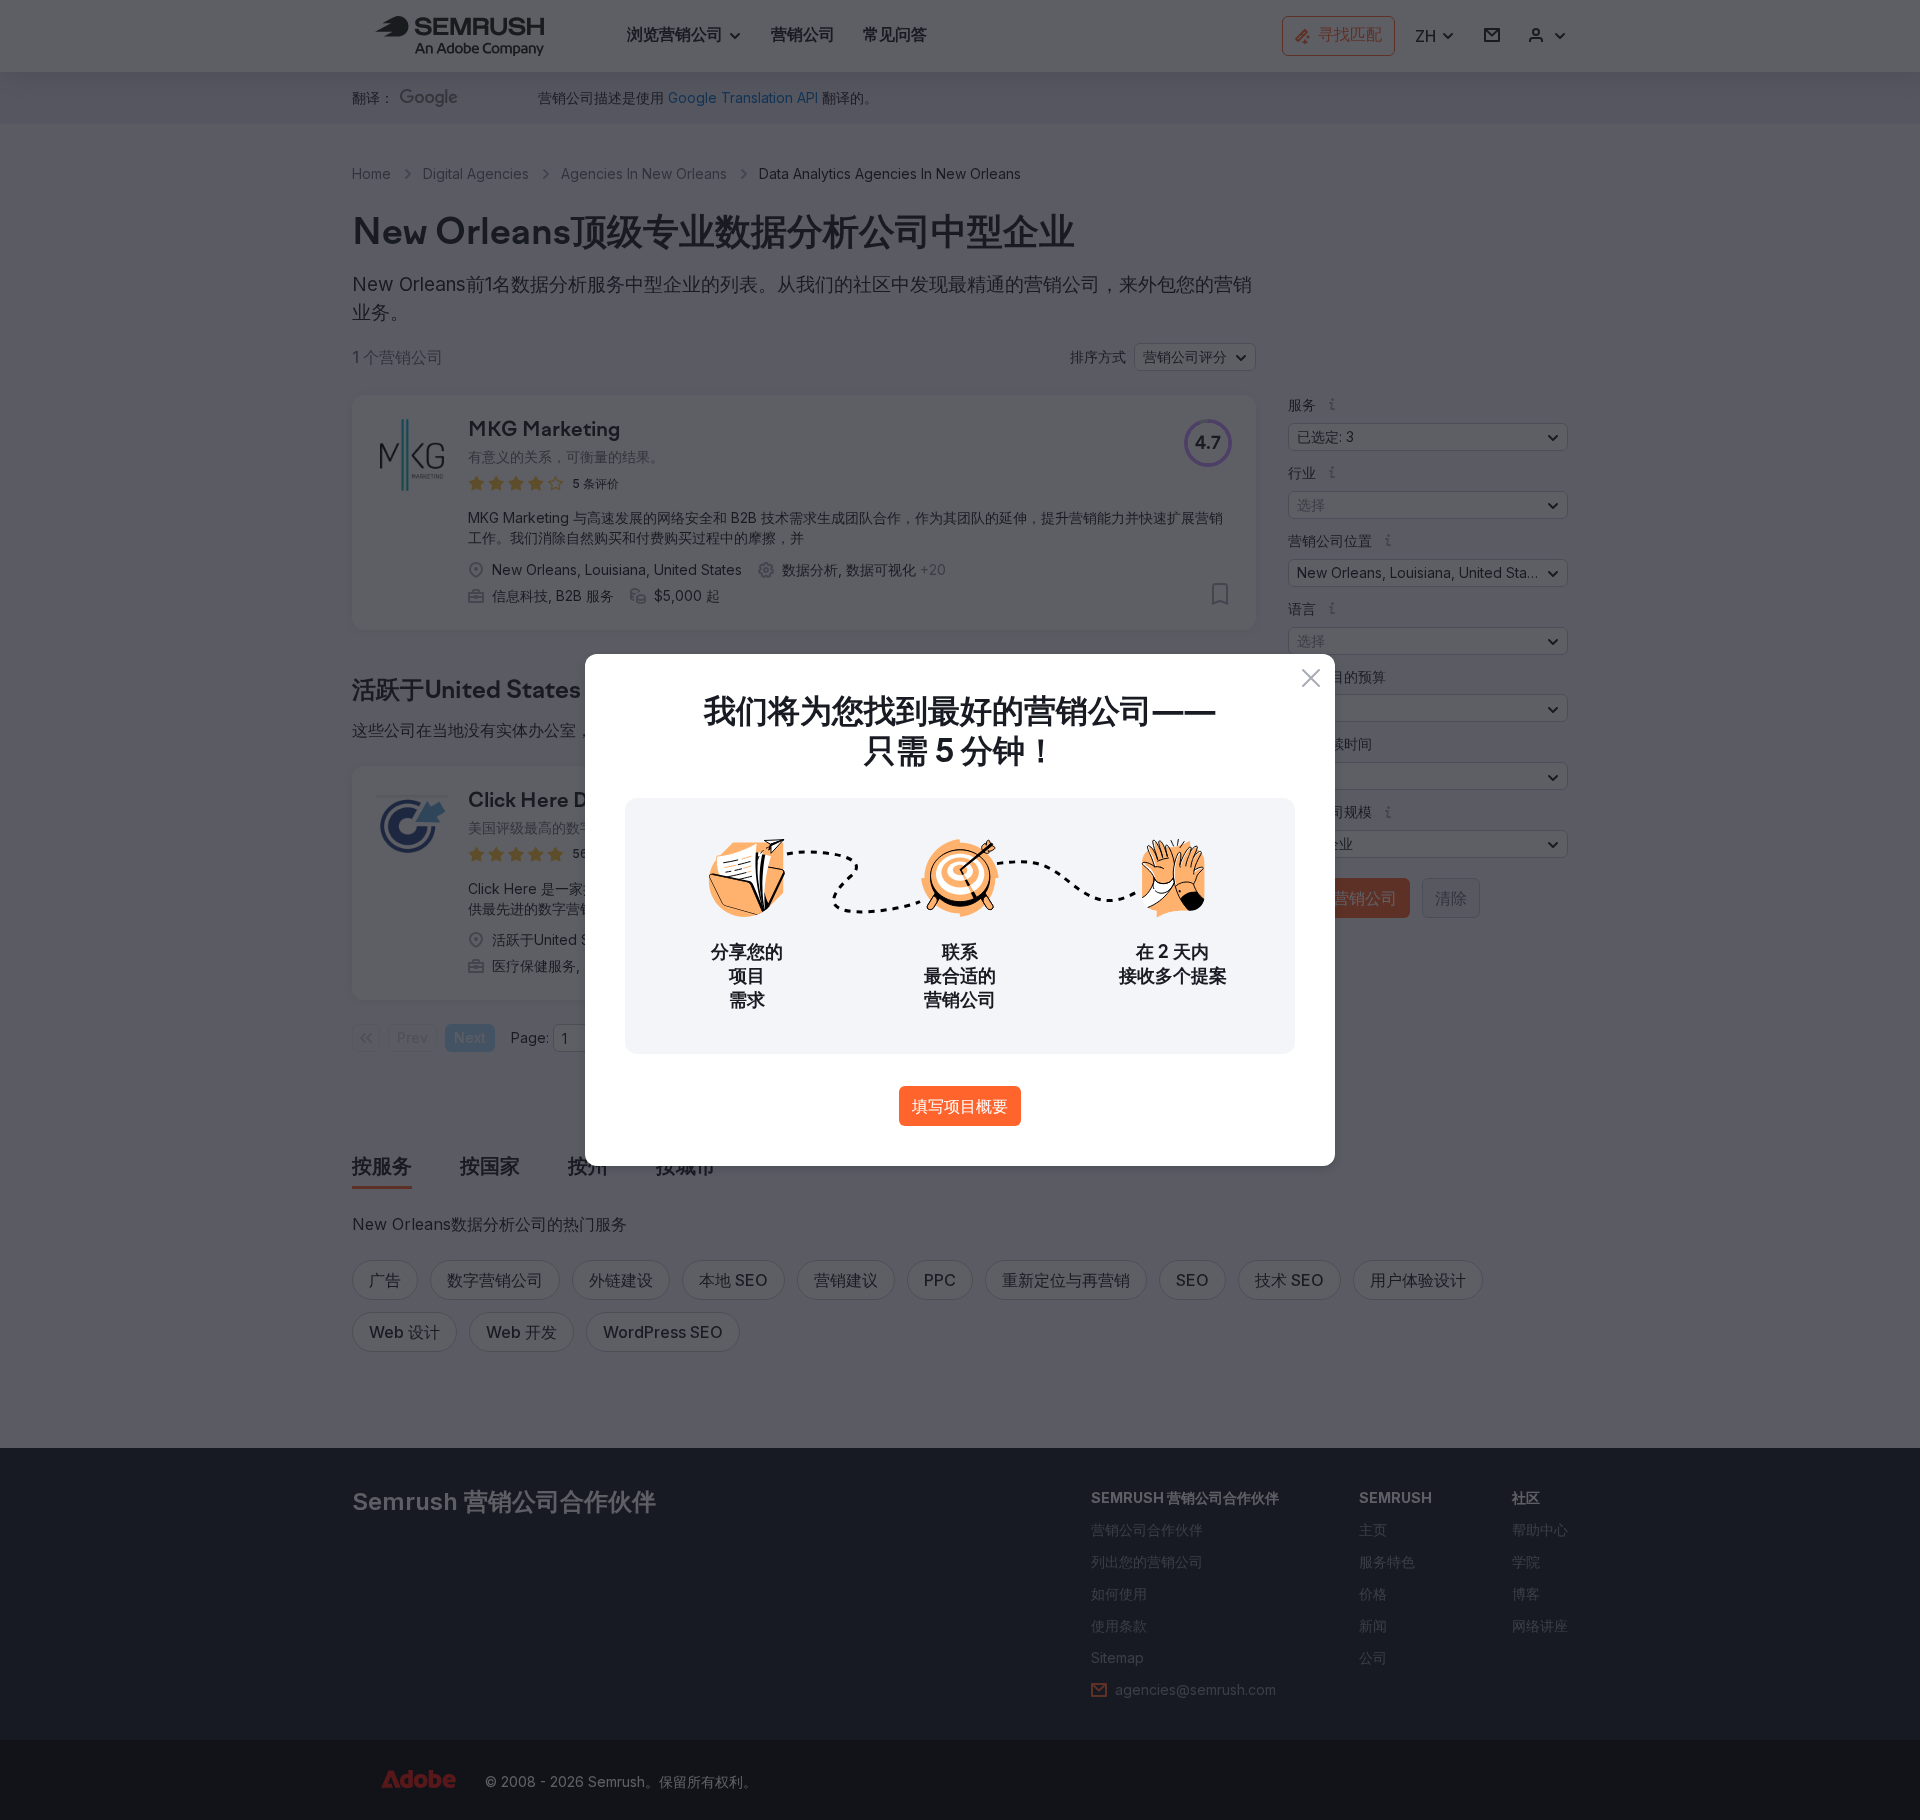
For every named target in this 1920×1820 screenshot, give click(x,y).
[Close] (1311, 678)
